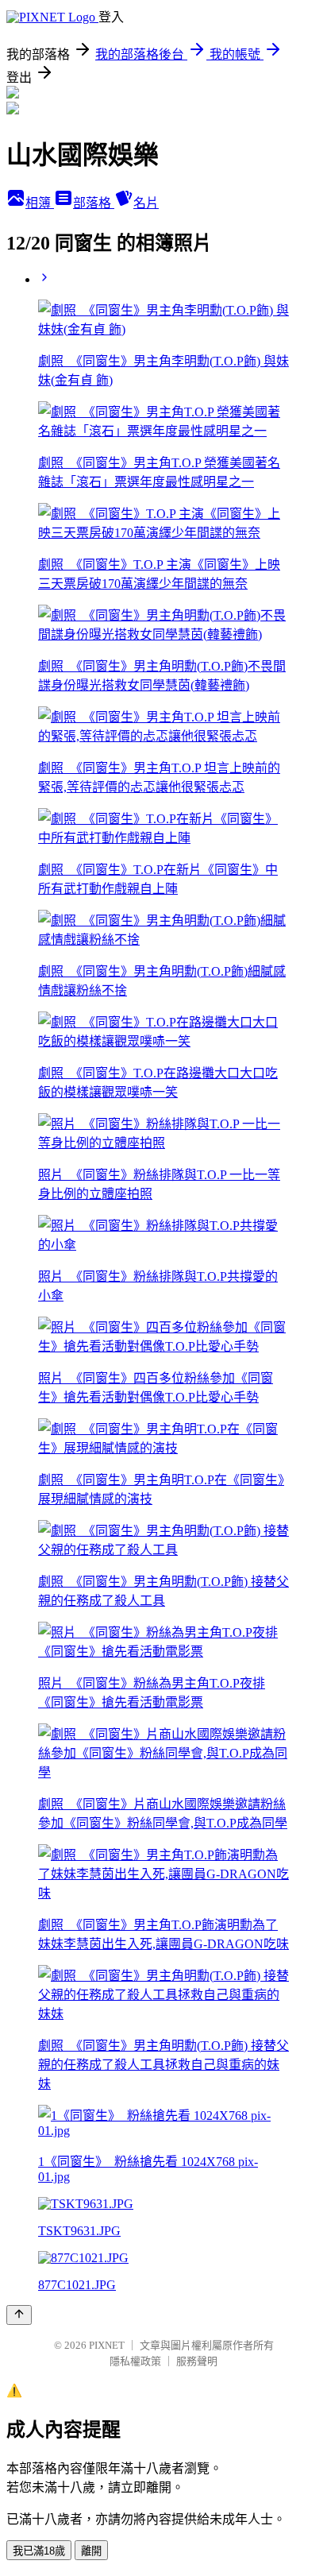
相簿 (40, 203)
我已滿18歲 (39, 2551)
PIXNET (107, 2345)
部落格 (94, 203)
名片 (146, 203)
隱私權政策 (135, 2361)
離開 (91, 2551)
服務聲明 (197, 2361)
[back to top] (19, 2315)
